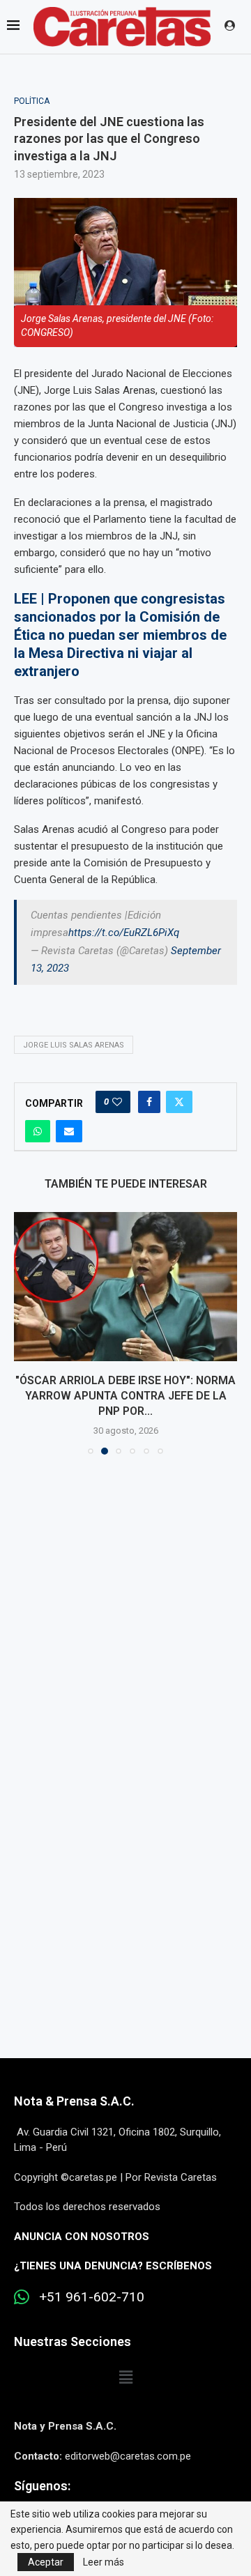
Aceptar (46, 2562)
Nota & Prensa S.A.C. (74, 2101)
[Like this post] (117, 1102)
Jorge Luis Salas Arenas (74, 1045)
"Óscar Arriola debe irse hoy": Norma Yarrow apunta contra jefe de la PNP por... (125, 1396)
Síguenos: (42, 2486)
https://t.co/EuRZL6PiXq (124, 933)
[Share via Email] (69, 1131)
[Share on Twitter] (179, 1102)
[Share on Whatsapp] (38, 1131)
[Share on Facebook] (149, 1102)
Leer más (104, 2562)
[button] (26, 1333)
